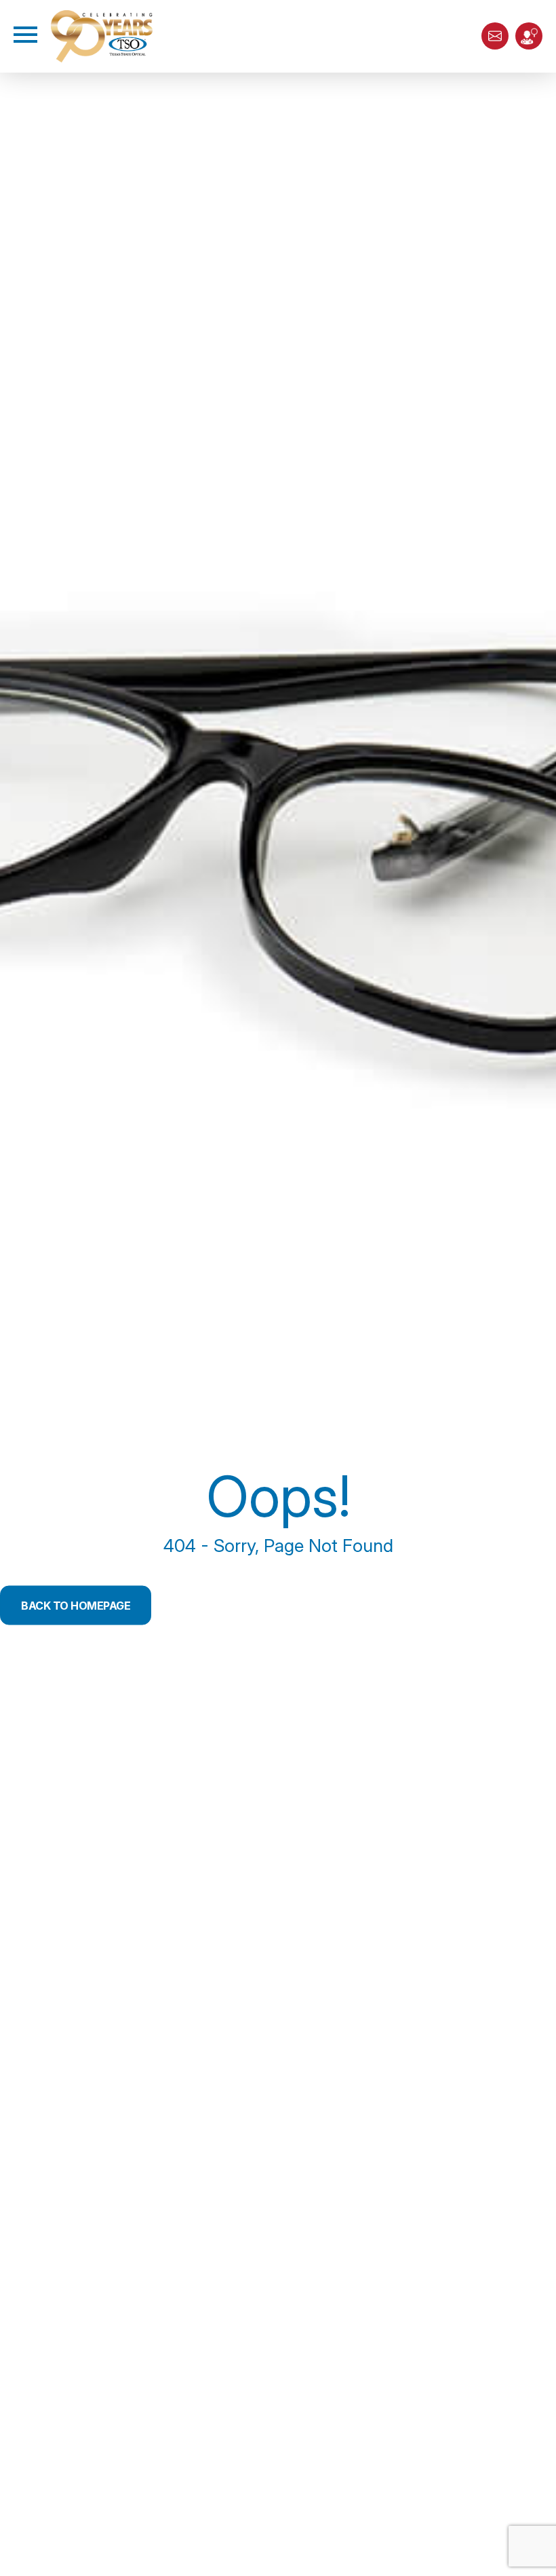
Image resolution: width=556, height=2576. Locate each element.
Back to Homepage (76, 1605)
